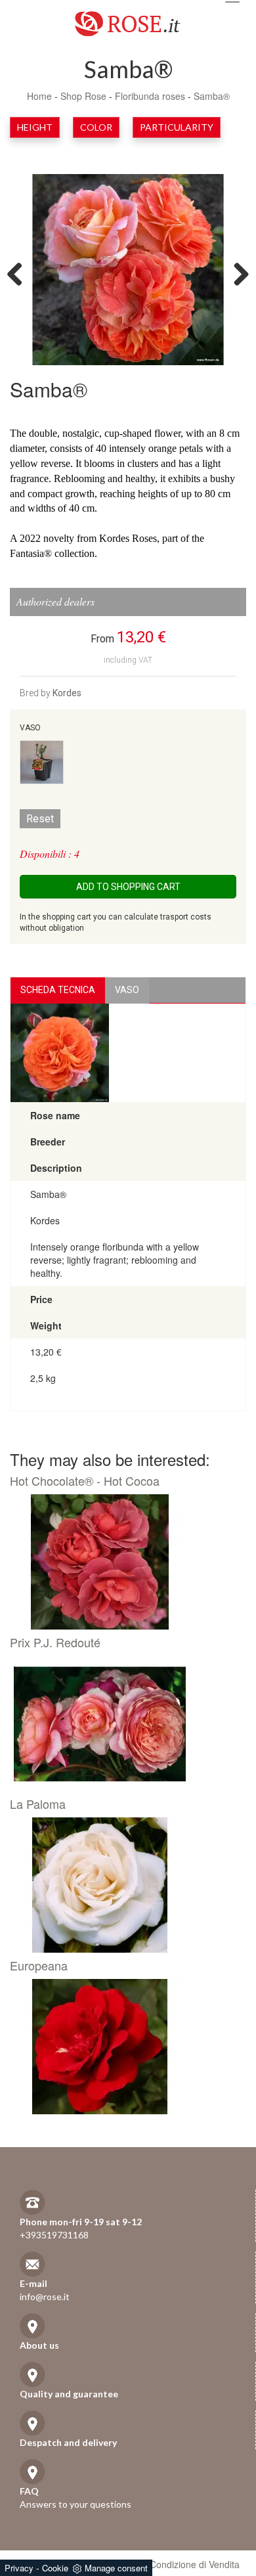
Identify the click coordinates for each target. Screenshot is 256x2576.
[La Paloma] (123, 1885)
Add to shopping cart (128, 887)
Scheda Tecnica (58, 990)
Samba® (212, 96)
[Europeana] (123, 2047)
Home (39, 96)
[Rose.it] (128, 19)
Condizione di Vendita (195, 2564)
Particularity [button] (177, 127)
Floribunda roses (150, 96)
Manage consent (116, 2568)
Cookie (55, 2568)
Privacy (19, 2568)
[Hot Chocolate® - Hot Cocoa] (123, 1562)
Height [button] (35, 127)
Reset (40, 819)
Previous (20, 273)
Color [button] (96, 127)
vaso (127, 990)
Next (236, 273)
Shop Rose (83, 96)
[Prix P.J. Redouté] (123, 1723)
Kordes (67, 693)
